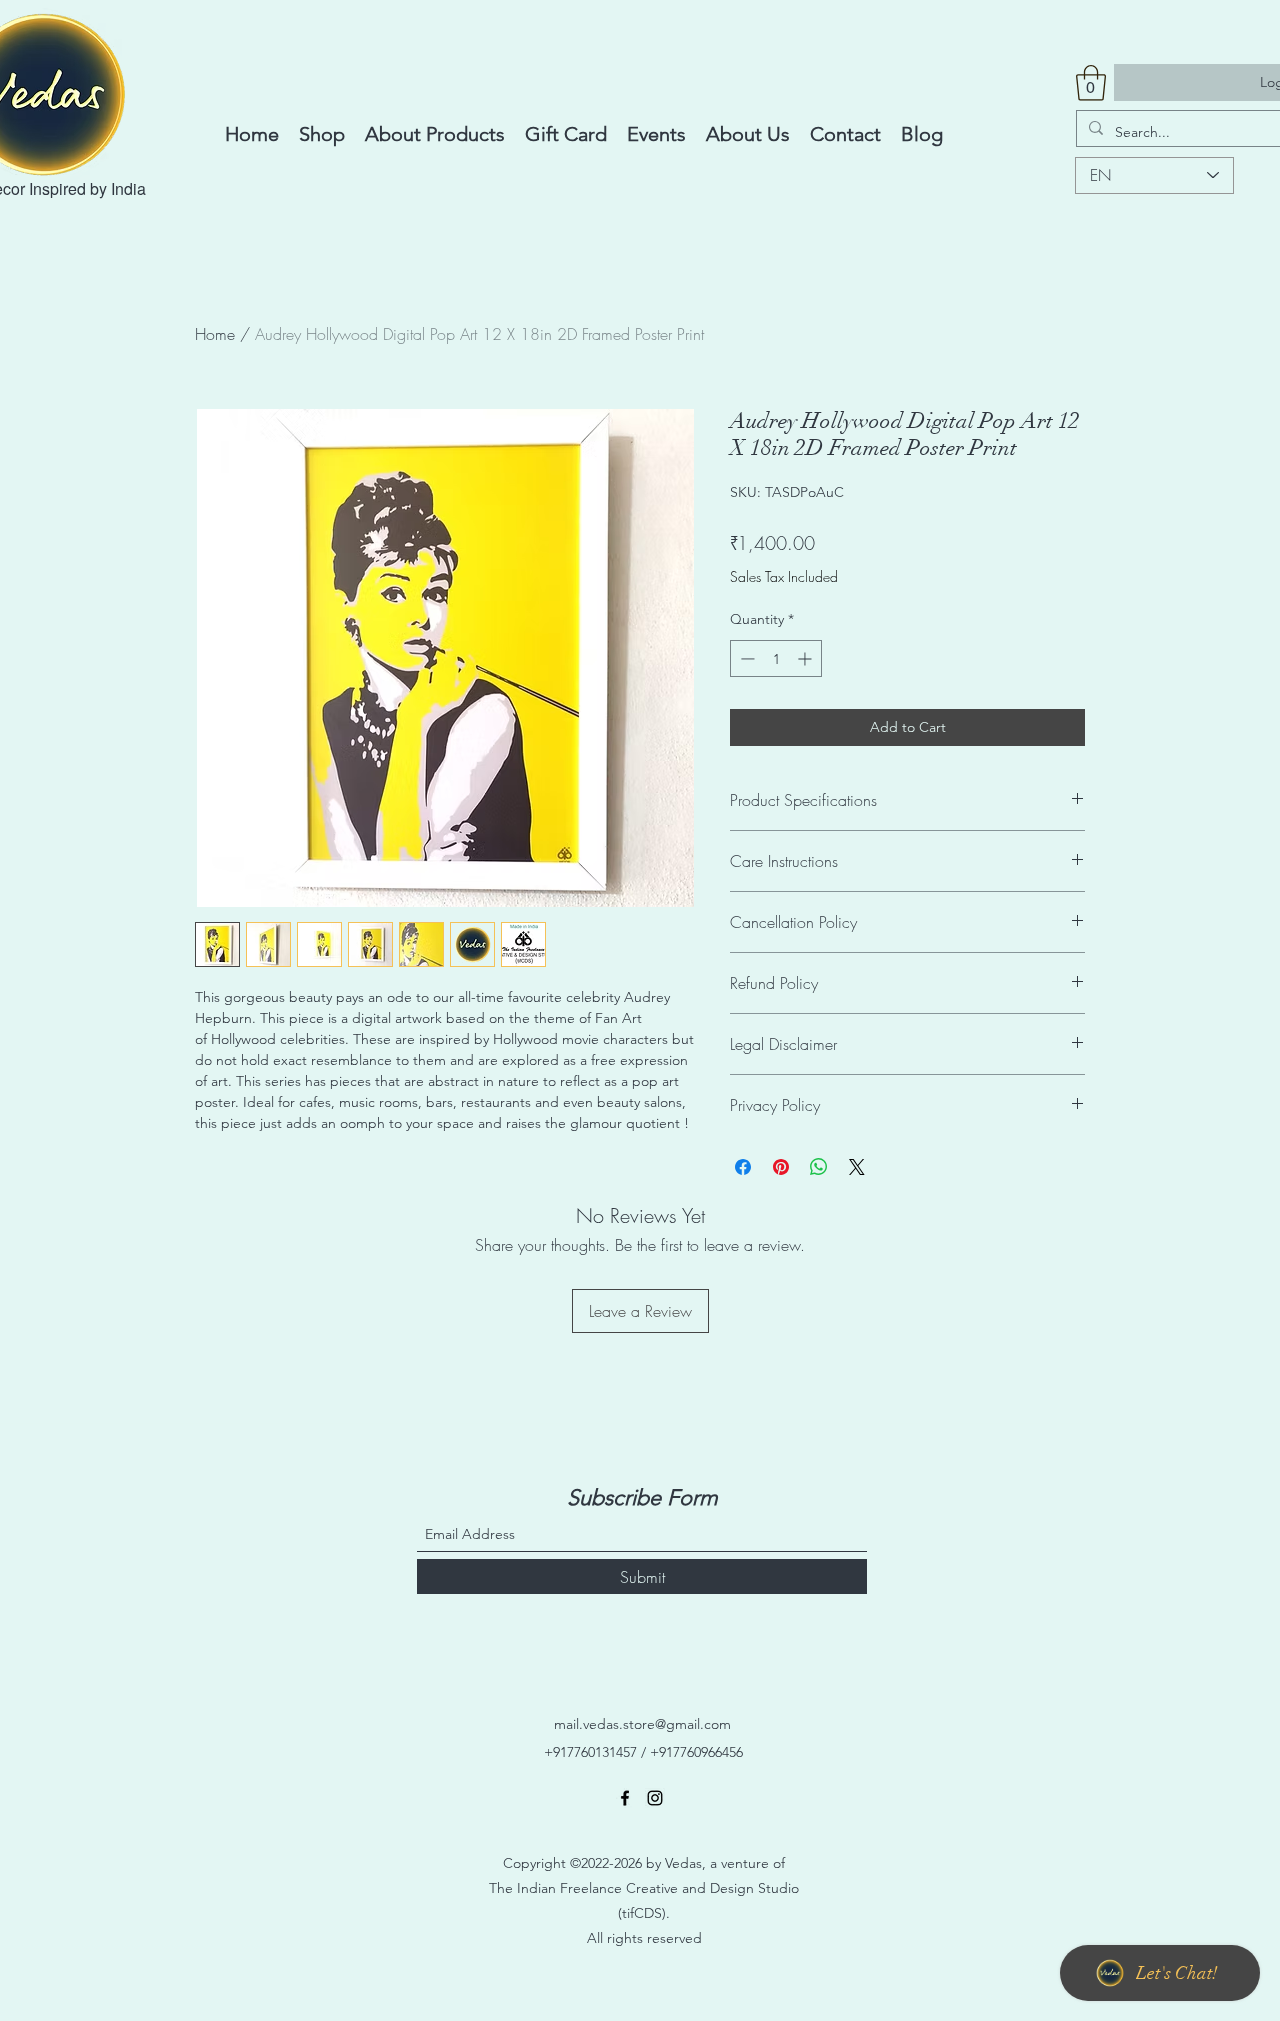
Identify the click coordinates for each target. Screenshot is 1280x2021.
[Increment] (806, 658)
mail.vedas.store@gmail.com (642, 1724)
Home (215, 334)
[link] (1091, 83)
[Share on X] (857, 1167)
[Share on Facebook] (743, 1167)
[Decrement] (745, 658)
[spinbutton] (776, 658)
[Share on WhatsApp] (819, 1167)
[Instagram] (655, 1798)
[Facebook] (625, 1798)
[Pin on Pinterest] (781, 1167)
